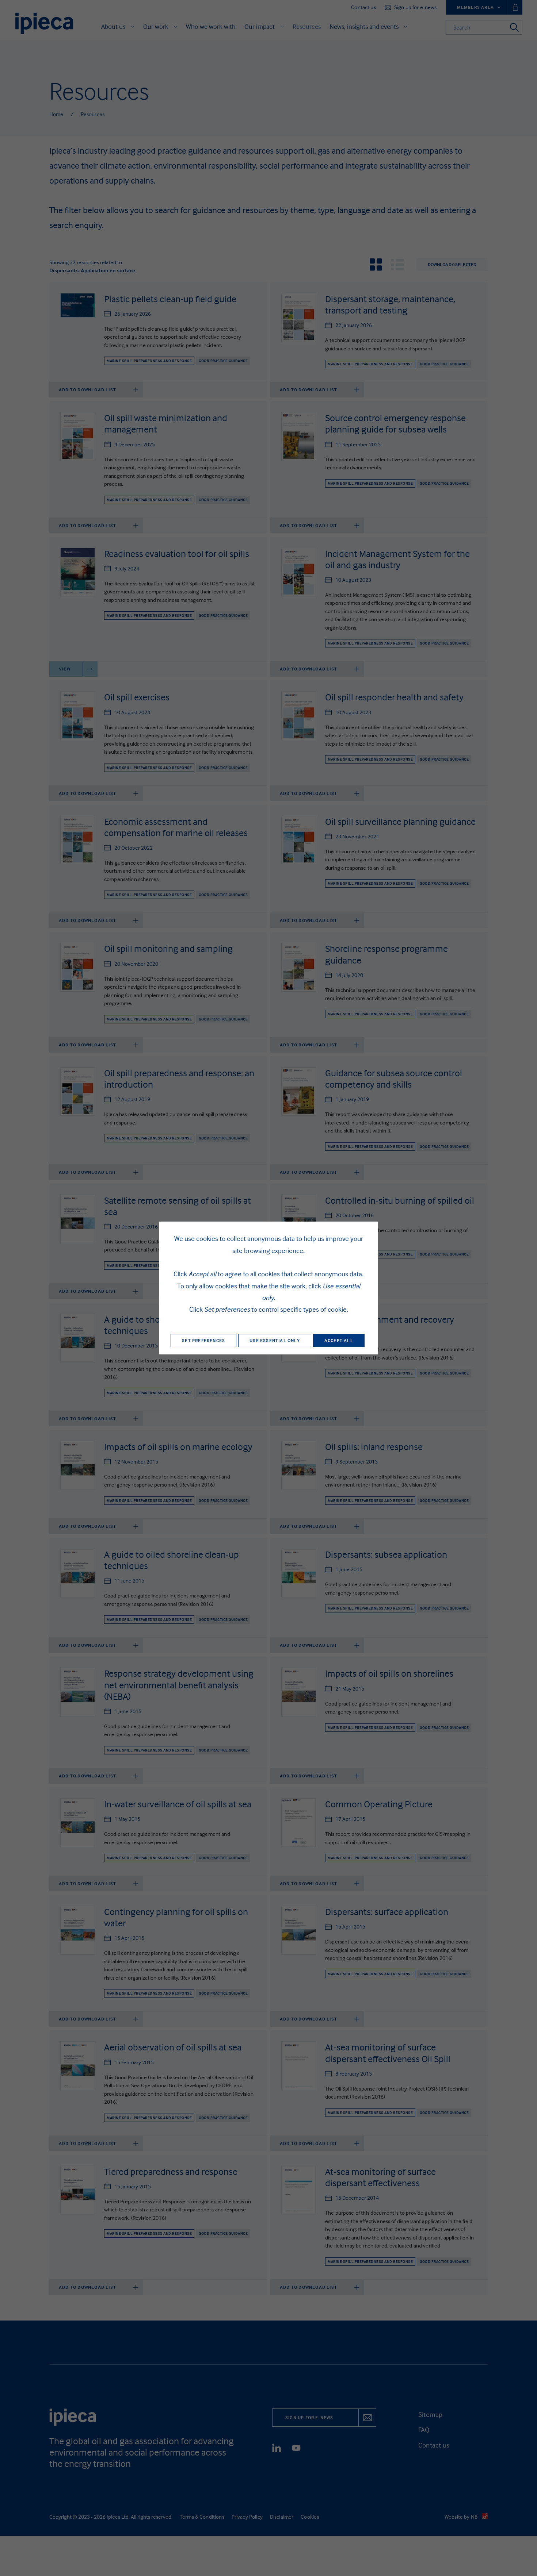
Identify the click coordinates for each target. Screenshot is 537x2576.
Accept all (339, 1340)
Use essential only (275, 1340)
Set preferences (203, 1340)
